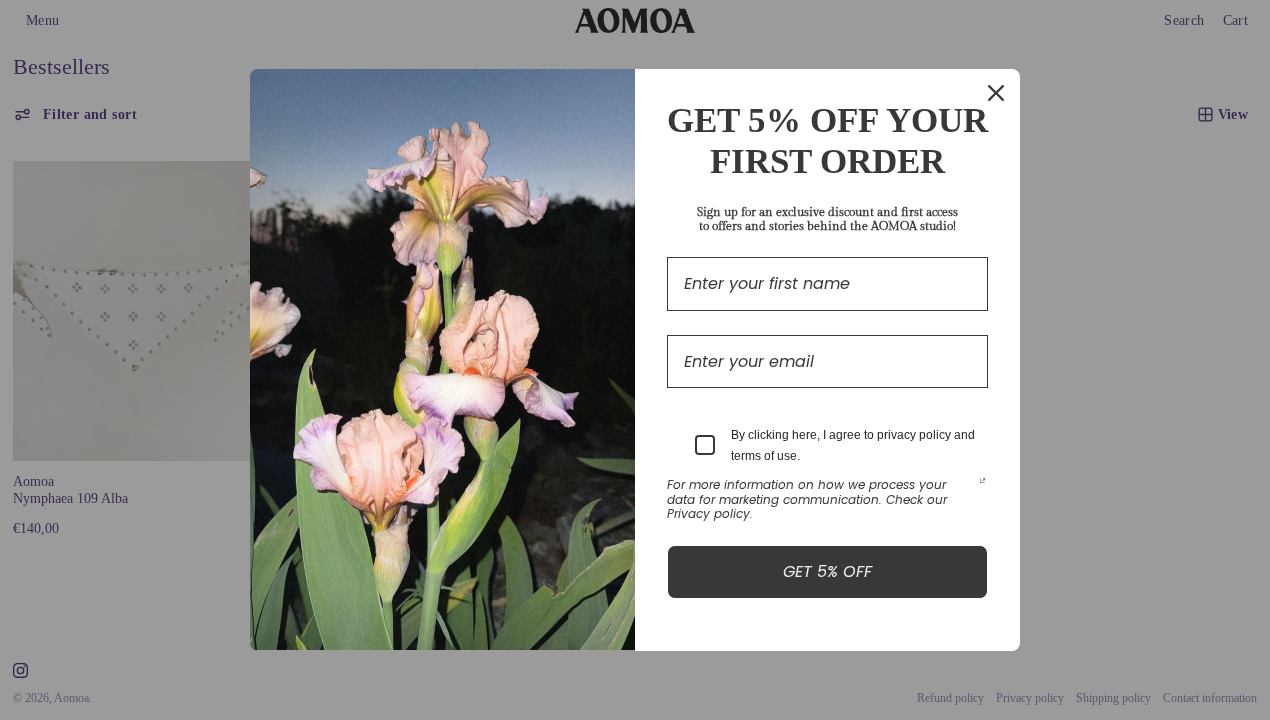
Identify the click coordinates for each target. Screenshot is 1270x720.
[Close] (996, 93)
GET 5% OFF (827, 571)
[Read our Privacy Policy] (982, 487)
